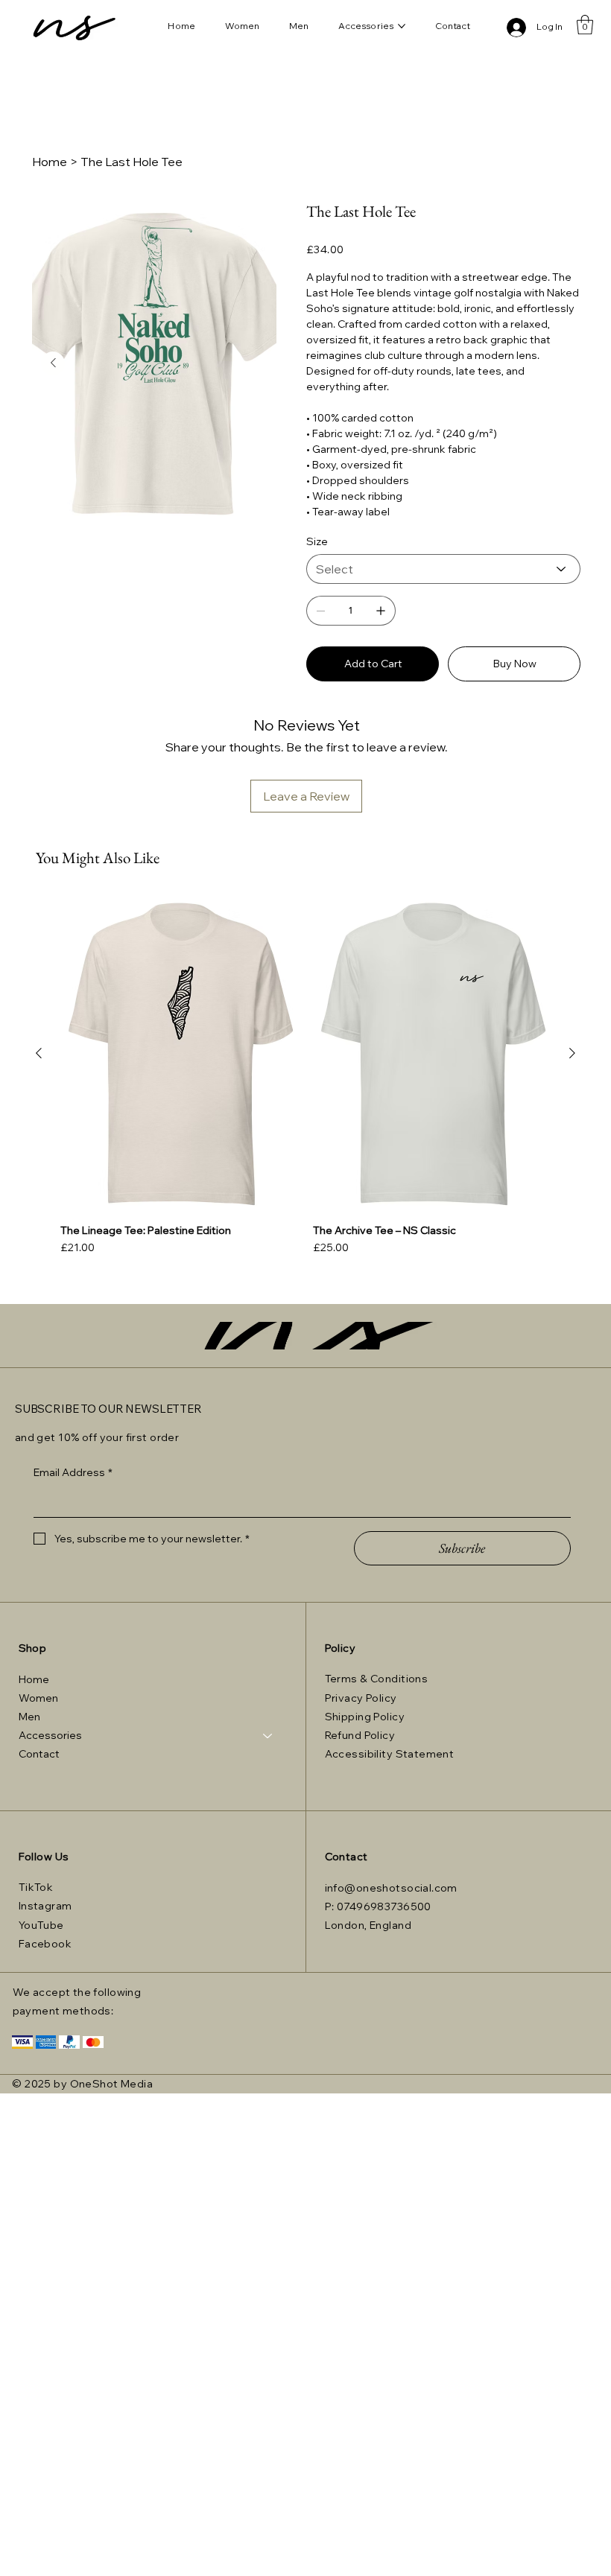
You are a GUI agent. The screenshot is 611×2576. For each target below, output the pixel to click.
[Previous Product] (39, 1053)
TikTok (36, 1887)
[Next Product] (572, 1053)
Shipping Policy (365, 1717)
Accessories (50, 1735)
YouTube (41, 1925)
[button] (585, 25)
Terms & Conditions (377, 1679)
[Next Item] (53, 363)
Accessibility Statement (390, 1754)
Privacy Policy (361, 1698)
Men (29, 1717)
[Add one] (381, 611)
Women (38, 1698)
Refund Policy (360, 1735)
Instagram (45, 1906)
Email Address (73, 1472)
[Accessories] (268, 1736)
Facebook (45, 1944)
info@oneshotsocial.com (391, 1888)
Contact (39, 1754)
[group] (305, 1076)
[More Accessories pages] (402, 26)
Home (34, 1679)
